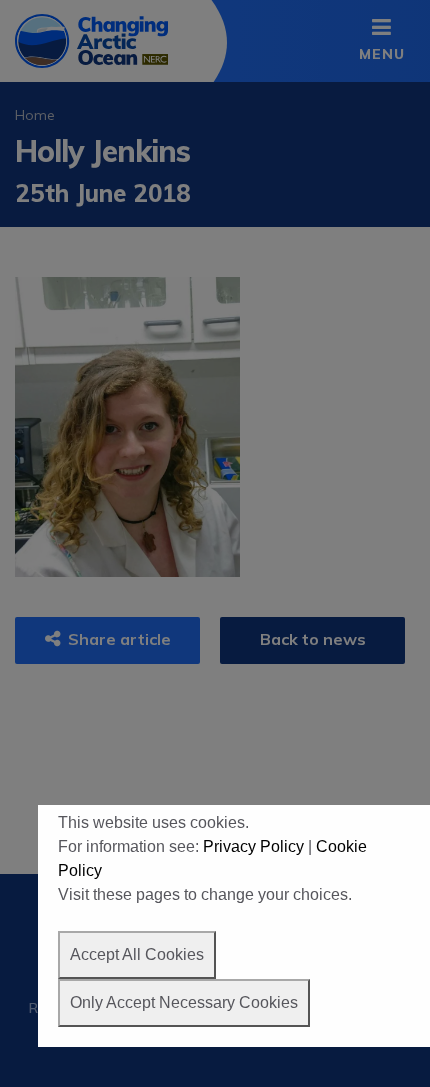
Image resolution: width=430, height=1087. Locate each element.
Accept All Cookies (137, 954)
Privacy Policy (253, 846)
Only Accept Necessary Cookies (184, 1002)
